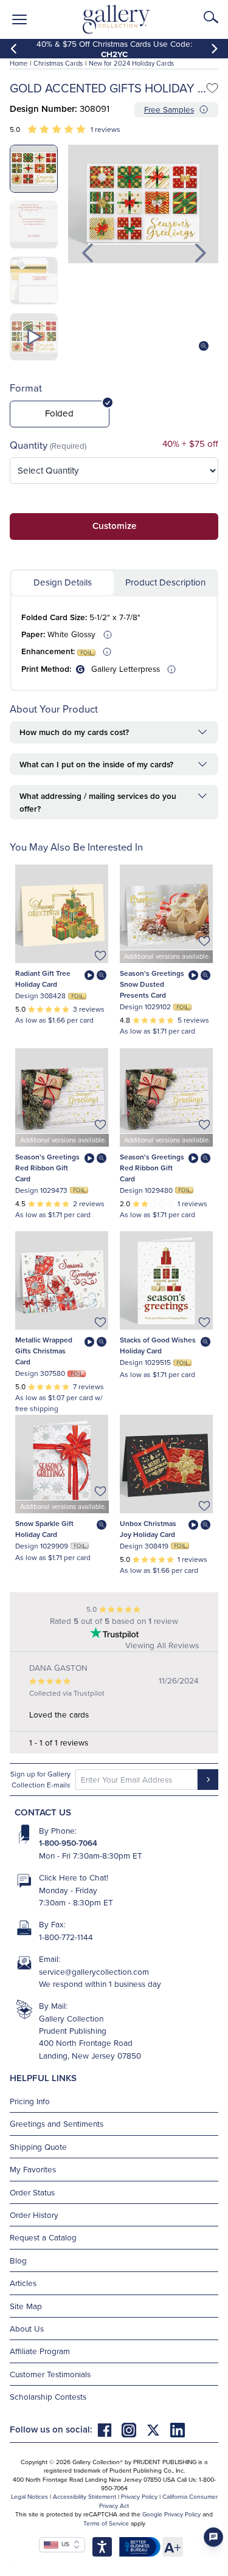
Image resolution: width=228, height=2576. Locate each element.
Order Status (32, 2192)
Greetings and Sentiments (57, 2123)
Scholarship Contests (48, 2396)
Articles (23, 2283)
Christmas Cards (58, 63)
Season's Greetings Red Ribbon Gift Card (47, 1168)
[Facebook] (109, 2429)
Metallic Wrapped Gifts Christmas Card (44, 1351)
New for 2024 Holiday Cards (131, 63)
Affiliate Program (40, 2351)
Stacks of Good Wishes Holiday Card (158, 1345)
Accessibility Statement (85, 2496)
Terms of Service (106, 2523)
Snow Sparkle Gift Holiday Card (44, 1529)
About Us (27, 2328)
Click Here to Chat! (74, 1877)
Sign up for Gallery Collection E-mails (40, 1779)
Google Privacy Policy (171, 2514)
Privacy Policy (139, 2496)
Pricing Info (30, 2101)
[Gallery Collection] (116, 19)
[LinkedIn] (178, 2429)
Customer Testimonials (50, 2374)
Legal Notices (29, 2496)
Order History (34, 2215)
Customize (114, 526)
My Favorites (33, 2169)
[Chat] (213, 2537)
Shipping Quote (38, 2146)
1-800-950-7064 (68, 1843)
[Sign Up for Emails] (208, 1780)
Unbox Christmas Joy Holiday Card (148, 1529)
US (64, 2544)
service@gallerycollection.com (94, 1971)
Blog (18, 2260)
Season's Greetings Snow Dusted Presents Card (152, 984)
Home (19, 63)
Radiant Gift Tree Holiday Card (43, 979)
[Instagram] (134, 2429)
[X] (158, 2429)
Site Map (26, 2306)
